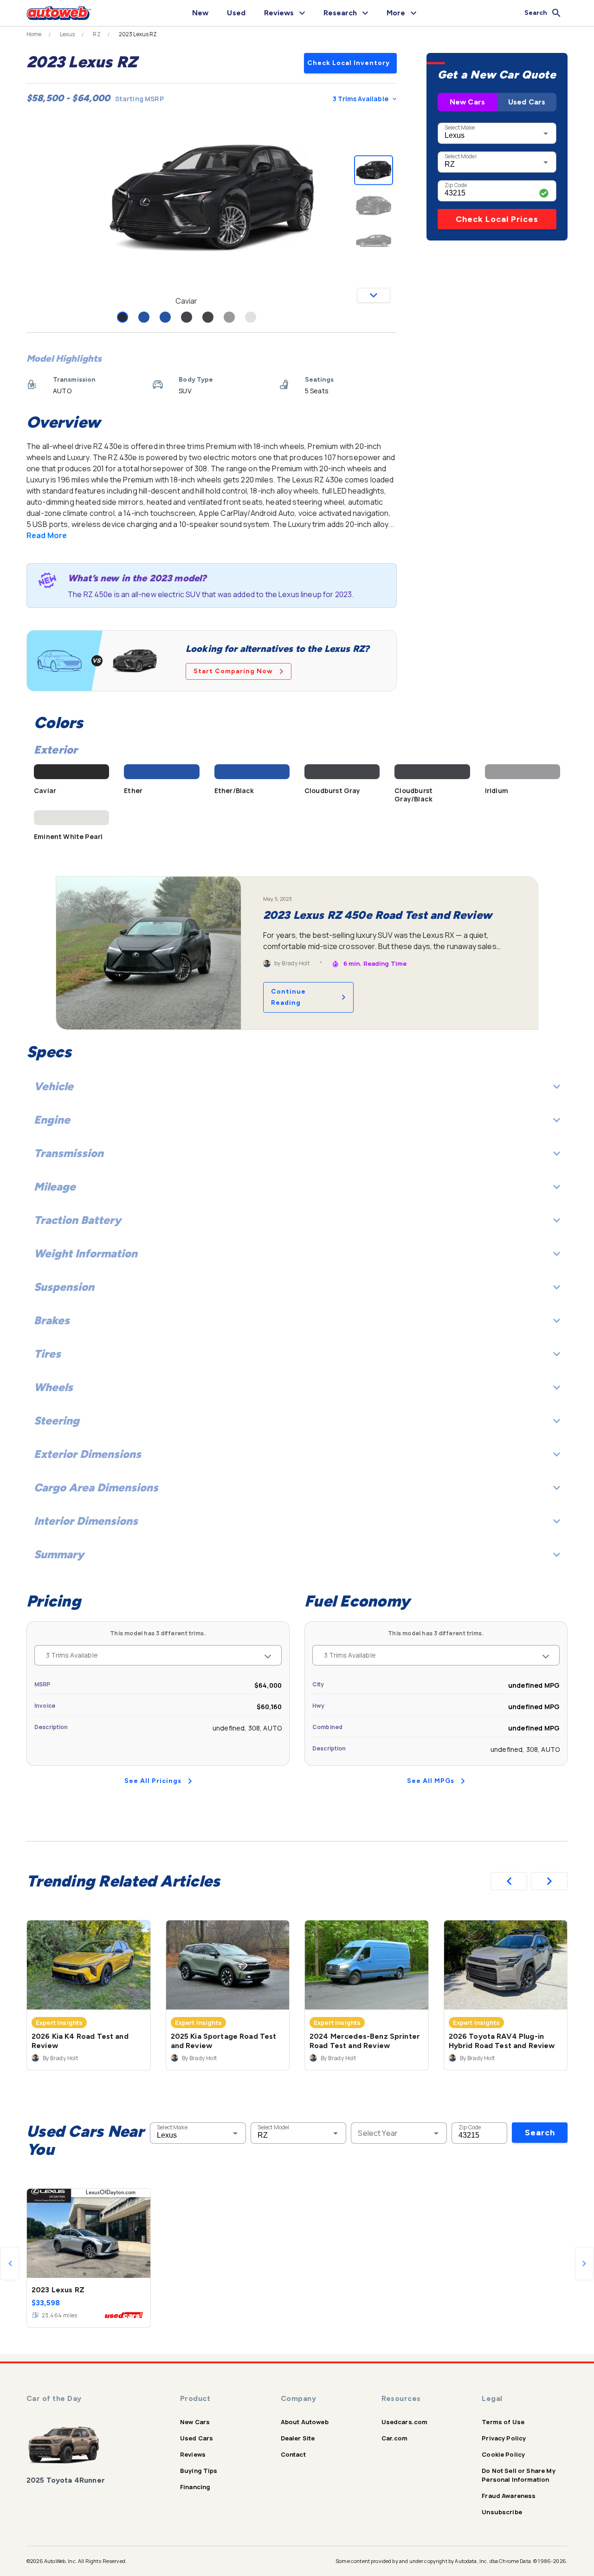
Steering (57, 1421)
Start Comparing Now (233, 671)
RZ (97, 34)
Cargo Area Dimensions (96, 1487)
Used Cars (527, 102)
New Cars (467, 102)
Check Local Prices (497, 219)
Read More (47, 535)
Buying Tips (199, 2471)
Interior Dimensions (86, 1521)
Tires (47, 1354)
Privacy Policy (504, 2438)
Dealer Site (298, 2438)
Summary (59, 1554)
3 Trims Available (361, 99)
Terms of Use (503, 2422)
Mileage (55, 1187)
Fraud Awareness (509, 2496)
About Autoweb (305, 2422)
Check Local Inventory (349, 63)
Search (540, 2133)
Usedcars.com (405, 2422)
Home (34, 34)
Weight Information (86, 1253)
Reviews (193, 2454)
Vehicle (54, 1086)
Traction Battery (77, 1220)
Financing (195, 2487)
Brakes (52, 1320)
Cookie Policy (503, 2454)
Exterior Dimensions (87, 1454)
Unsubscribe (502, 2512)
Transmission (69, 1153)
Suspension (64, 1287)
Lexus (68, 34)
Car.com (395, 2438)
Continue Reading (288, 997)
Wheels (53, 1387)
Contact (293, 2454)
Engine (52, 1120)
